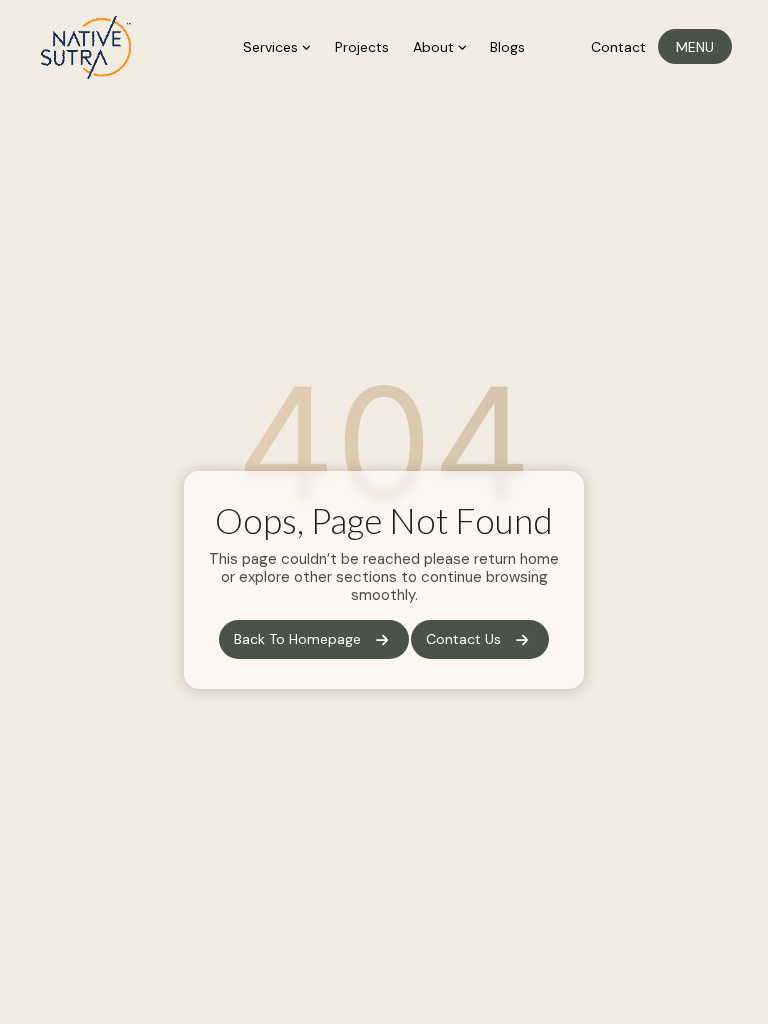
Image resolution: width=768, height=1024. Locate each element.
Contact (618, 47)
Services (272, 47)
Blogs (507, 47)
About (435, 47)
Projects (362, 47)
